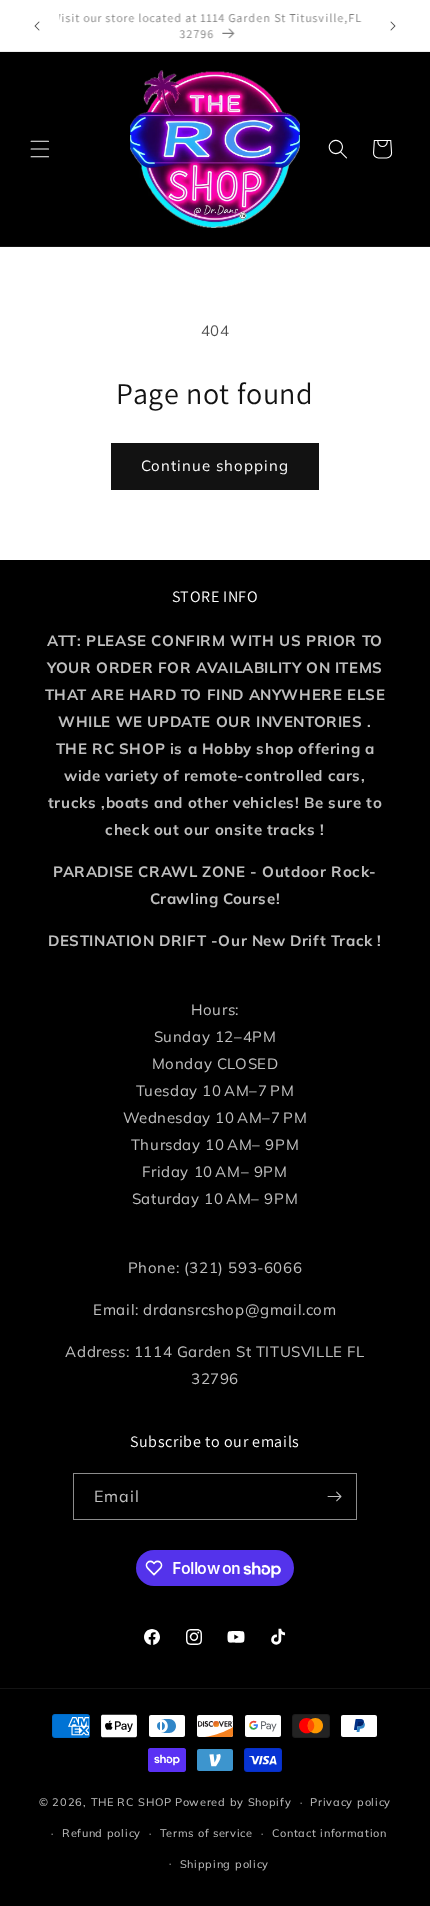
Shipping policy (225, 1864)
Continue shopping (215, 465)
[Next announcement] (393, 26)
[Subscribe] (334, 1496)
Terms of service (206, 1833)
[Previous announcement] (37, 26)
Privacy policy (350, 1802)
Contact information (329, 1833)
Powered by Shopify (233, 1802)
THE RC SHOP (133, 1802)
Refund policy (101, 1833)
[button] (40, 149)
